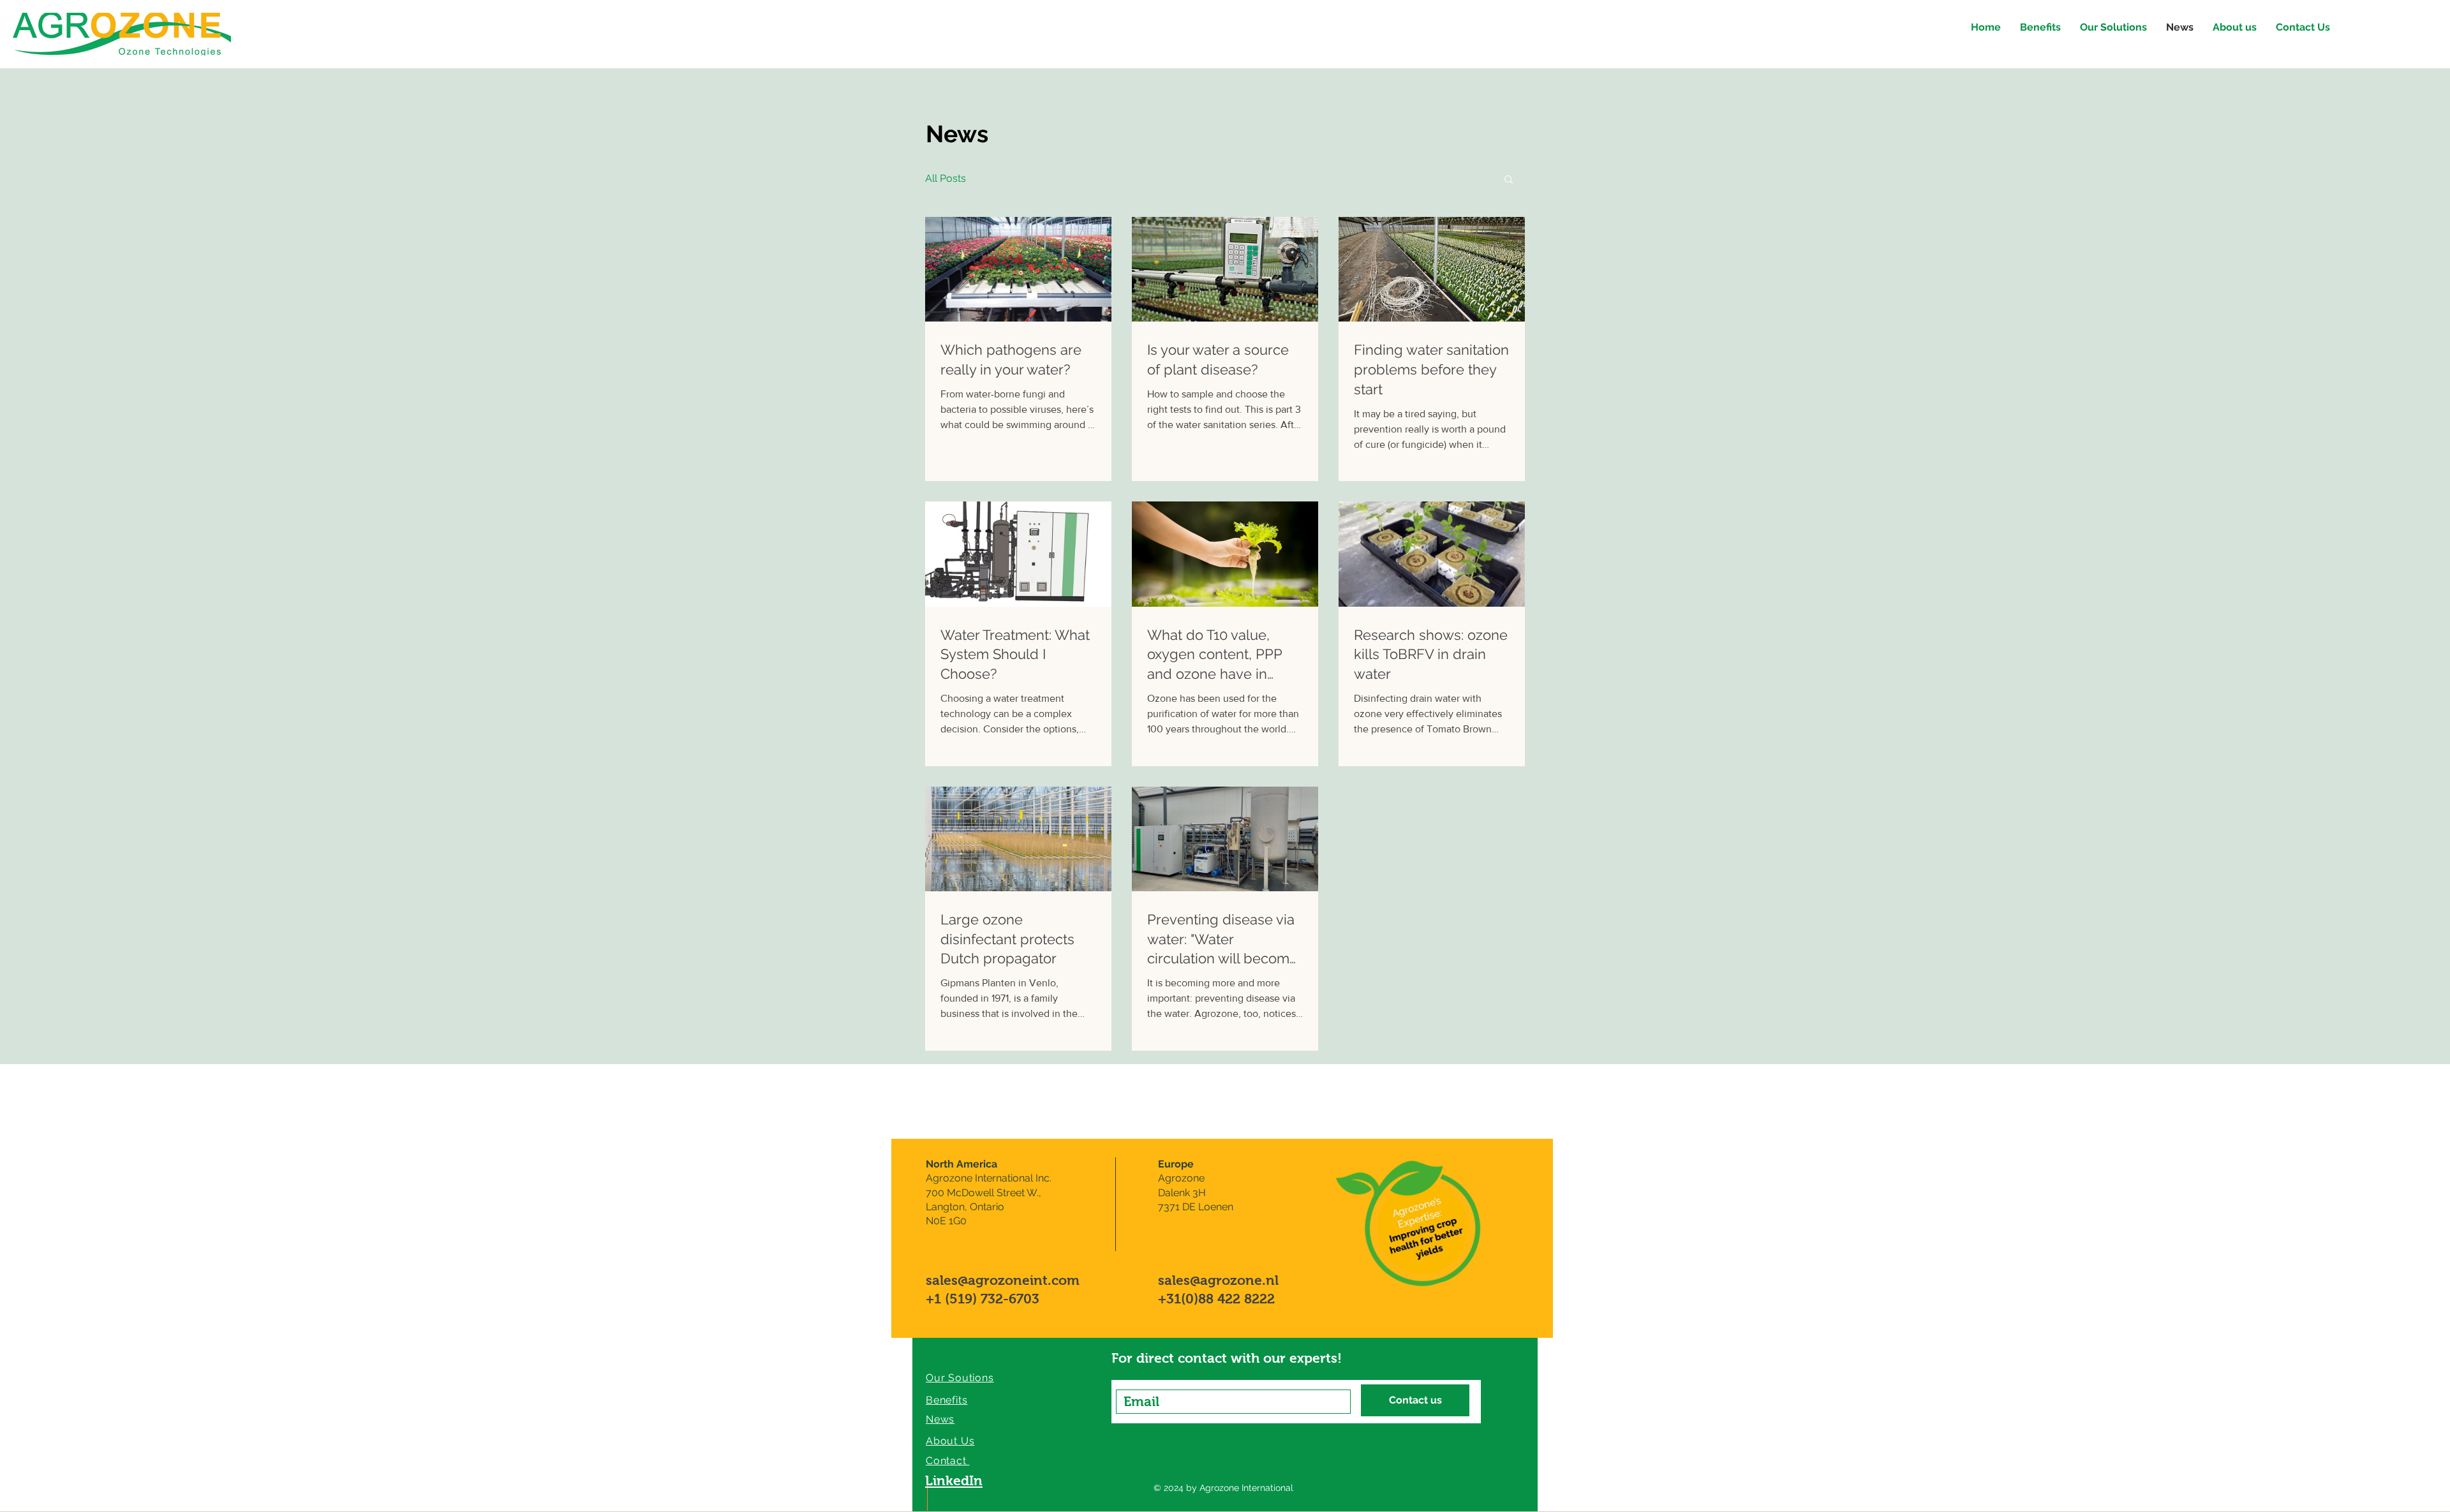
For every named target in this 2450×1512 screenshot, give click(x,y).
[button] (1509, 180)
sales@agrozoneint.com (1003, 1280)
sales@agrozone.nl (1218, 1280)
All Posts (946, 178)
